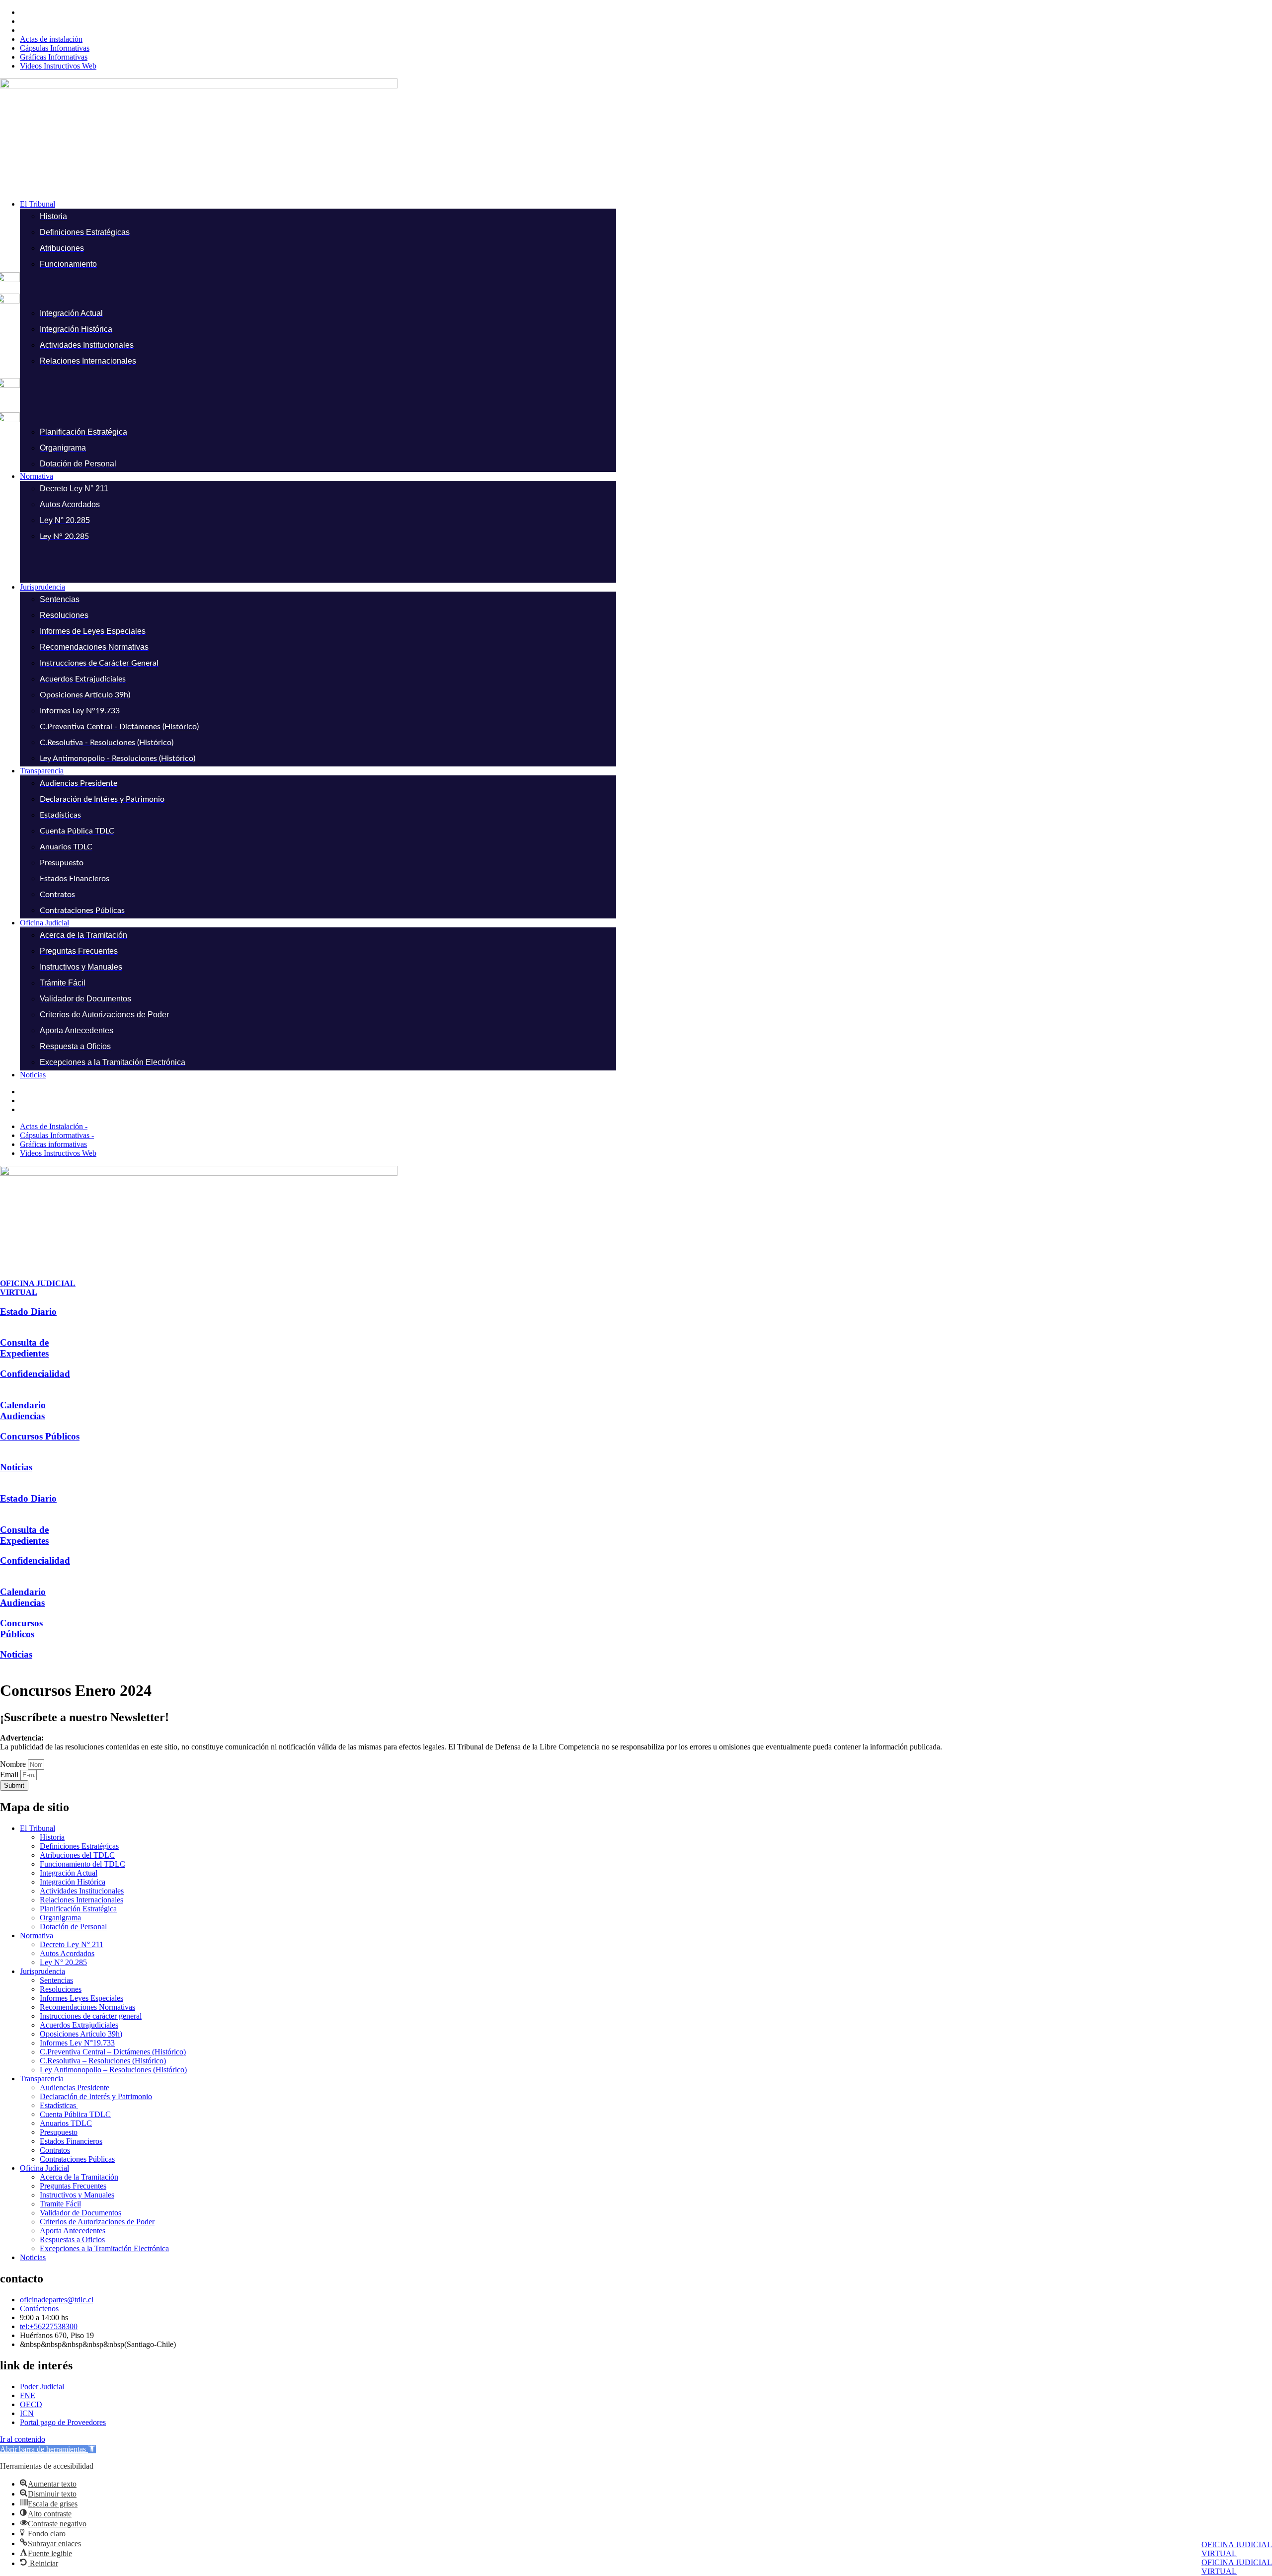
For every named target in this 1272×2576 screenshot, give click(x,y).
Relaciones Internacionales (81, 1900)
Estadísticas (59, 2105)
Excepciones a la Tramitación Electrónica (104, 2248)
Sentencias (56, 1980)
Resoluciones (61, 1989)
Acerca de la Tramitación (79, 2177)
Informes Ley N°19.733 (77, 2043)
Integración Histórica (73, 1882)
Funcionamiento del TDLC (82, 1864)
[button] (646, 204)
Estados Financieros (71, 2141)
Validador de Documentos (80, 2213)
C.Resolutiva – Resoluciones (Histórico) (103, 2061)
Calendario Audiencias (23, 1410)
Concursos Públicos (40, 1436)
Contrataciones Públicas (77, 2159)
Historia (52, 1837)
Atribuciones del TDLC (77, 1855)
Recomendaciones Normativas (87, 2007)
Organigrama (60, 1918)
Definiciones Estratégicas (79, 1846)
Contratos (55, 2150)
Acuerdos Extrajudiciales (79, 2025)
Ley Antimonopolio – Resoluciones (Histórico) (113, 2070)
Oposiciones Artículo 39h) (81, 2034)
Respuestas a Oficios (72, 2239)
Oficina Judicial (44, 2168)
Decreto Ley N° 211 (72, 1944)
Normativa (37, 1935)
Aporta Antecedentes (73, 2231)
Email (10, 1775)
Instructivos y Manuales (77, 2195)
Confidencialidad (35, 1374)
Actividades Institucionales (82, 1891)
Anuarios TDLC (66, 2123)
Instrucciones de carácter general (91, 2016)
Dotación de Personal (73, 1927)
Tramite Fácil (60, 2204)
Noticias (16, 1467)
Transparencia (42, 2079)
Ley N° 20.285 (63, 1962)
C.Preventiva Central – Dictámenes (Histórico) (113, 2052)
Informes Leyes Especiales (81, 1998)
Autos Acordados (67, 1953)
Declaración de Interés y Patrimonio (96, 2096)
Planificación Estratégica (78, 1909)
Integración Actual (69, 1873)
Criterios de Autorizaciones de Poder (97, 2222)
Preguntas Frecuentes (73, 2186)
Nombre (14, 1764)
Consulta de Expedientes (24, 1348)
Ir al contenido (23, 2439)
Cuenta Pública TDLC (75, 2114)
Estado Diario (28, 1312)
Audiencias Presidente (75, 2087)
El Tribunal (38, 1828)
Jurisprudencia (42, 1971)
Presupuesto (59, 2132)
